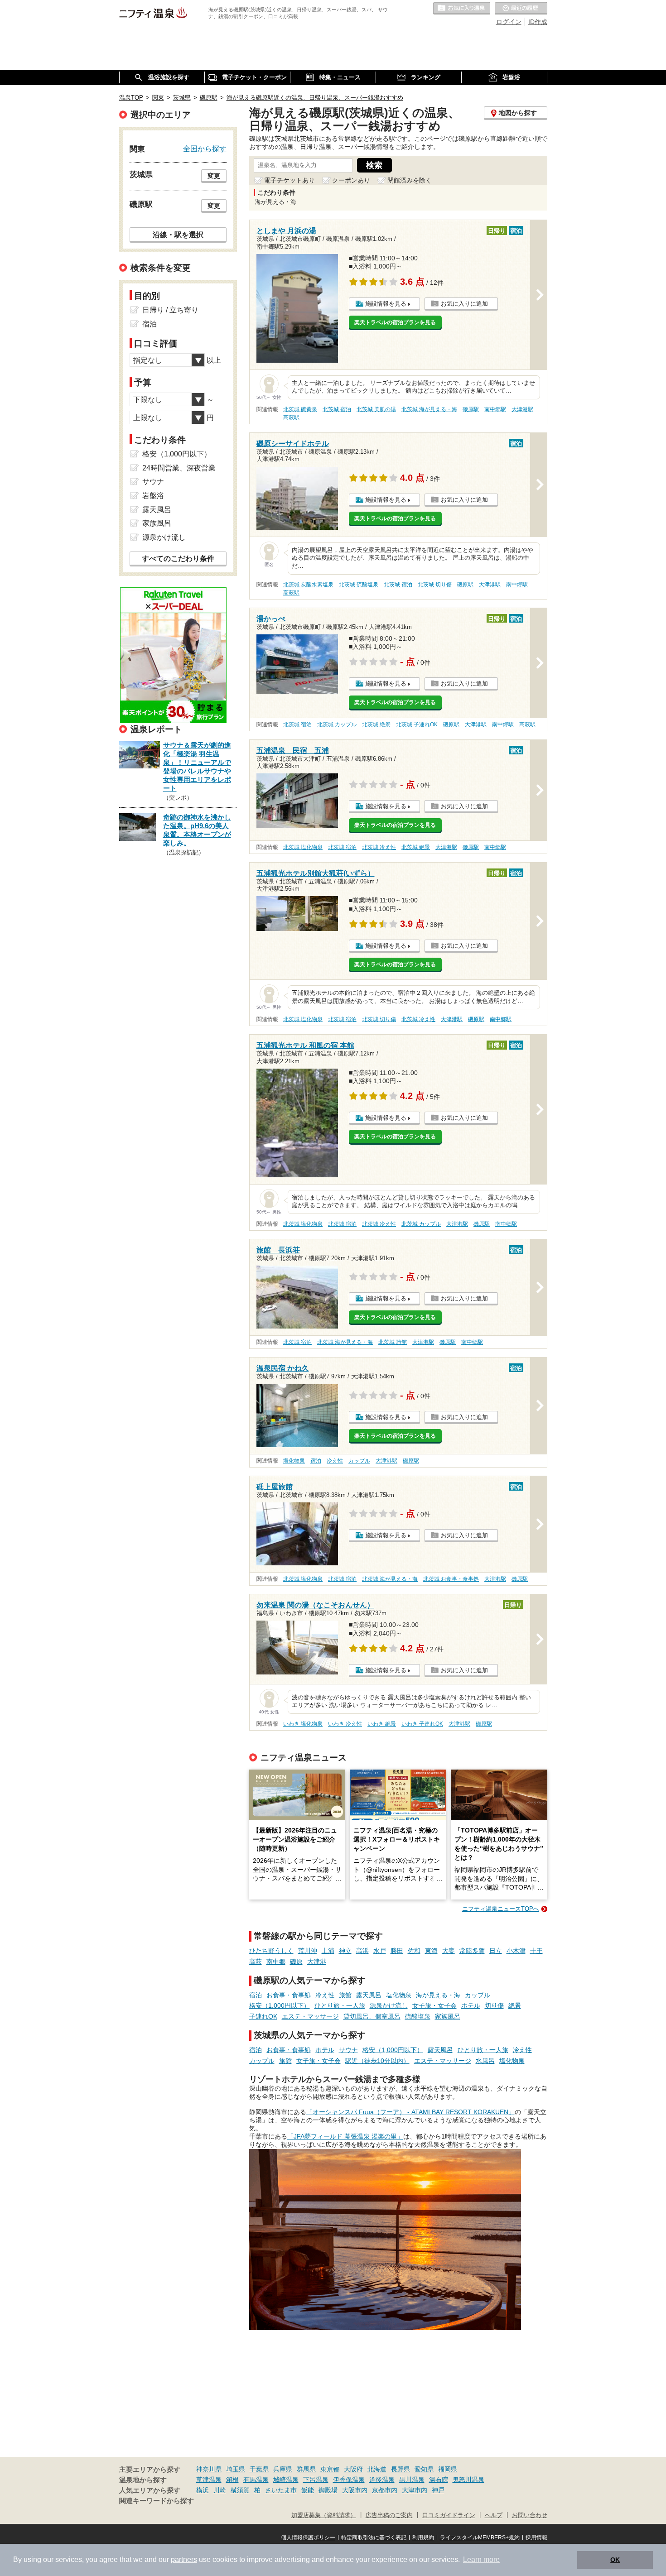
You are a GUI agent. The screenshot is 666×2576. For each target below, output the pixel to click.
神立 (345, 1951)
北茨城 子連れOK (417, 724)
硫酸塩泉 (418, 2016)
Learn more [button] (481, 2559)
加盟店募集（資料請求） (324, 2515)
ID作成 (538, 22)
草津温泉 (209, 2480)
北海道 (377, 2469)
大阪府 (353, 2469)
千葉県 (259, 2469)
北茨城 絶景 (376, 724)
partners (184, 2559)
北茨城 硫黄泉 (300, 409)
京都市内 (385, 2490)
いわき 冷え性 (345, 1724)
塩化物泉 (294, 1461)
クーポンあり (351, 180)
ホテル (471, 2005)
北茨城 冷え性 (379, 847)
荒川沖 (308, 1951)
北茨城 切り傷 (435, 585)
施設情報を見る (386, 304)
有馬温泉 (256, 2480)
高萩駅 (291, 417)
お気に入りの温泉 (462, 9)
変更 (214, 176)
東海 (431, 1951)
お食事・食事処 (289, 1995)
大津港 (317, 1962)
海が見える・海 (438, 1995)
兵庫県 (283, 2469)
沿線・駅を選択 (178, 235)
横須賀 (240, 2490)
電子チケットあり (290, 180)
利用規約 (423, 2538)
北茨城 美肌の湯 (376, 409)
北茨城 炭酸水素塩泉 (308, 585)
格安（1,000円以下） (280, 2005)
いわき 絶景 (382, 1724)
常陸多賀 (472, 1951)
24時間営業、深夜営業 (179, 468)
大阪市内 (355, 2490)
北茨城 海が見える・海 (429, 409)
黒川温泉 (412, 2480)
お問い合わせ (530, 2515)
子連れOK (263, 2016)
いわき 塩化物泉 (303, 1724)
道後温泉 (382, 2480)
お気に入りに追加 (464, 304)
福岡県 (448, 2469)
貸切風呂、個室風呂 (372, 2016)
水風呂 (485, 2061)
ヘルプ (494, 2515)
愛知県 (424, 2469)
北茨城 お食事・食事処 (451, 1579)
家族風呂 (448, 2016)
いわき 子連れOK (422, 1724)
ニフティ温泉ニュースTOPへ (501, 1909)
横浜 (203, 2490)
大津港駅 (522, 409)
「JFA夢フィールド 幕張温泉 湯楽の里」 (345, 2136)
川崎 (220, 2490)
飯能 (308, 2490)
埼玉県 (236, 2469)
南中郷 (276, 1962)
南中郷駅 (495, 409)
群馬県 (306, 2469)
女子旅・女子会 (434, 2005)
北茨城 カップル (337, 724)
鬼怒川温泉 (468, 2480)
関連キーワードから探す (157, 2501)
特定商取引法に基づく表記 (374, 2538)
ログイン (509, 22)
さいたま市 (281, 2490)
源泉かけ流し (389, 2005)
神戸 (438, 2490)
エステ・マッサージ (310, 2016)
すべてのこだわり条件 (178, 559)
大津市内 (415, 2490)
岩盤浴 (153, 496)
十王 (536, 1951)
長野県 (401, 2469)
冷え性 (335, 1461)
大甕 (449, 1951)
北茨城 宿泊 (337, 409)
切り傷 (494, 2005)
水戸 (380, 1951)
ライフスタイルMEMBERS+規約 (480, 2538)
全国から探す (205, 149)
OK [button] (615, 2560)
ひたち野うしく (271, 1951)
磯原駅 (471, 409)
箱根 (232, 2480)
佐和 (414, 1951)
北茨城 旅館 (393, 1342)
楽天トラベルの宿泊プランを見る (395, 322)
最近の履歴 (521, 9)
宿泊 (316, 1461)
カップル (359, 1461)
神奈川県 (209, 2469)
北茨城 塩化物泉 (303, 847)
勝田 (397, 1951)
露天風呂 (369, 1995)
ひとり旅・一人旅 (340, 2005)
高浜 (362, 1951)
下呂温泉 (316, 2480)
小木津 (516, 1951)
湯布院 (439, 2480)
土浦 (328, 1951)
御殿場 (328, 2490)
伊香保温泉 (349, 2480)
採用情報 (536, 2538)
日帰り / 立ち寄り (170, 310)
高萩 (256, 1962)
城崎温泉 (286, 2480)
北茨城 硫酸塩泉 (359, 585)
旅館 (345, 1995)
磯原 (296, 1962)
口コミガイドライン (449, 2515)
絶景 (515, 2005)
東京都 (330, 2469)
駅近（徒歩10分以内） (377, 2061)
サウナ (348, 2050)
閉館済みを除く (410, 180)
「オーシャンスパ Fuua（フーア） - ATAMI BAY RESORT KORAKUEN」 (410, 2112)
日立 (496, 1951)
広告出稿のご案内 (389, 2515)
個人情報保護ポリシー (308, 2538)
